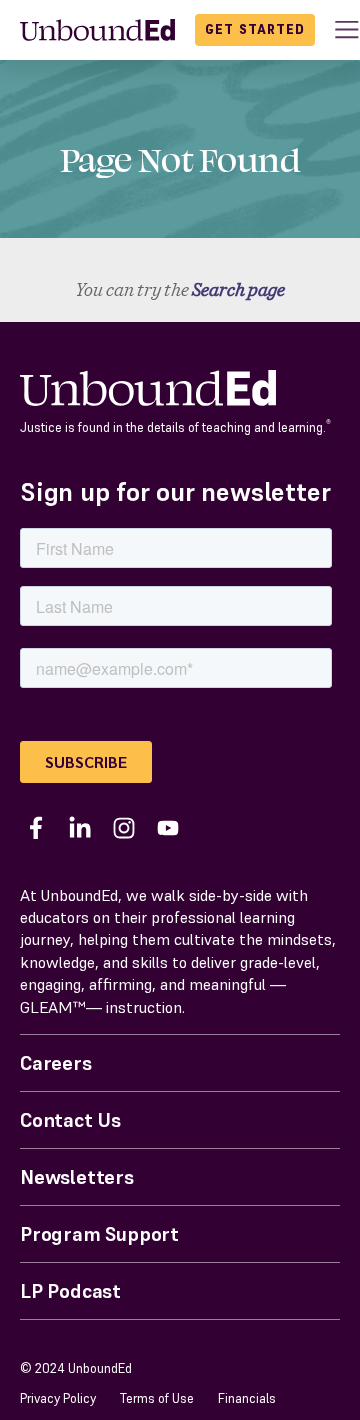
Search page (238, 289)
